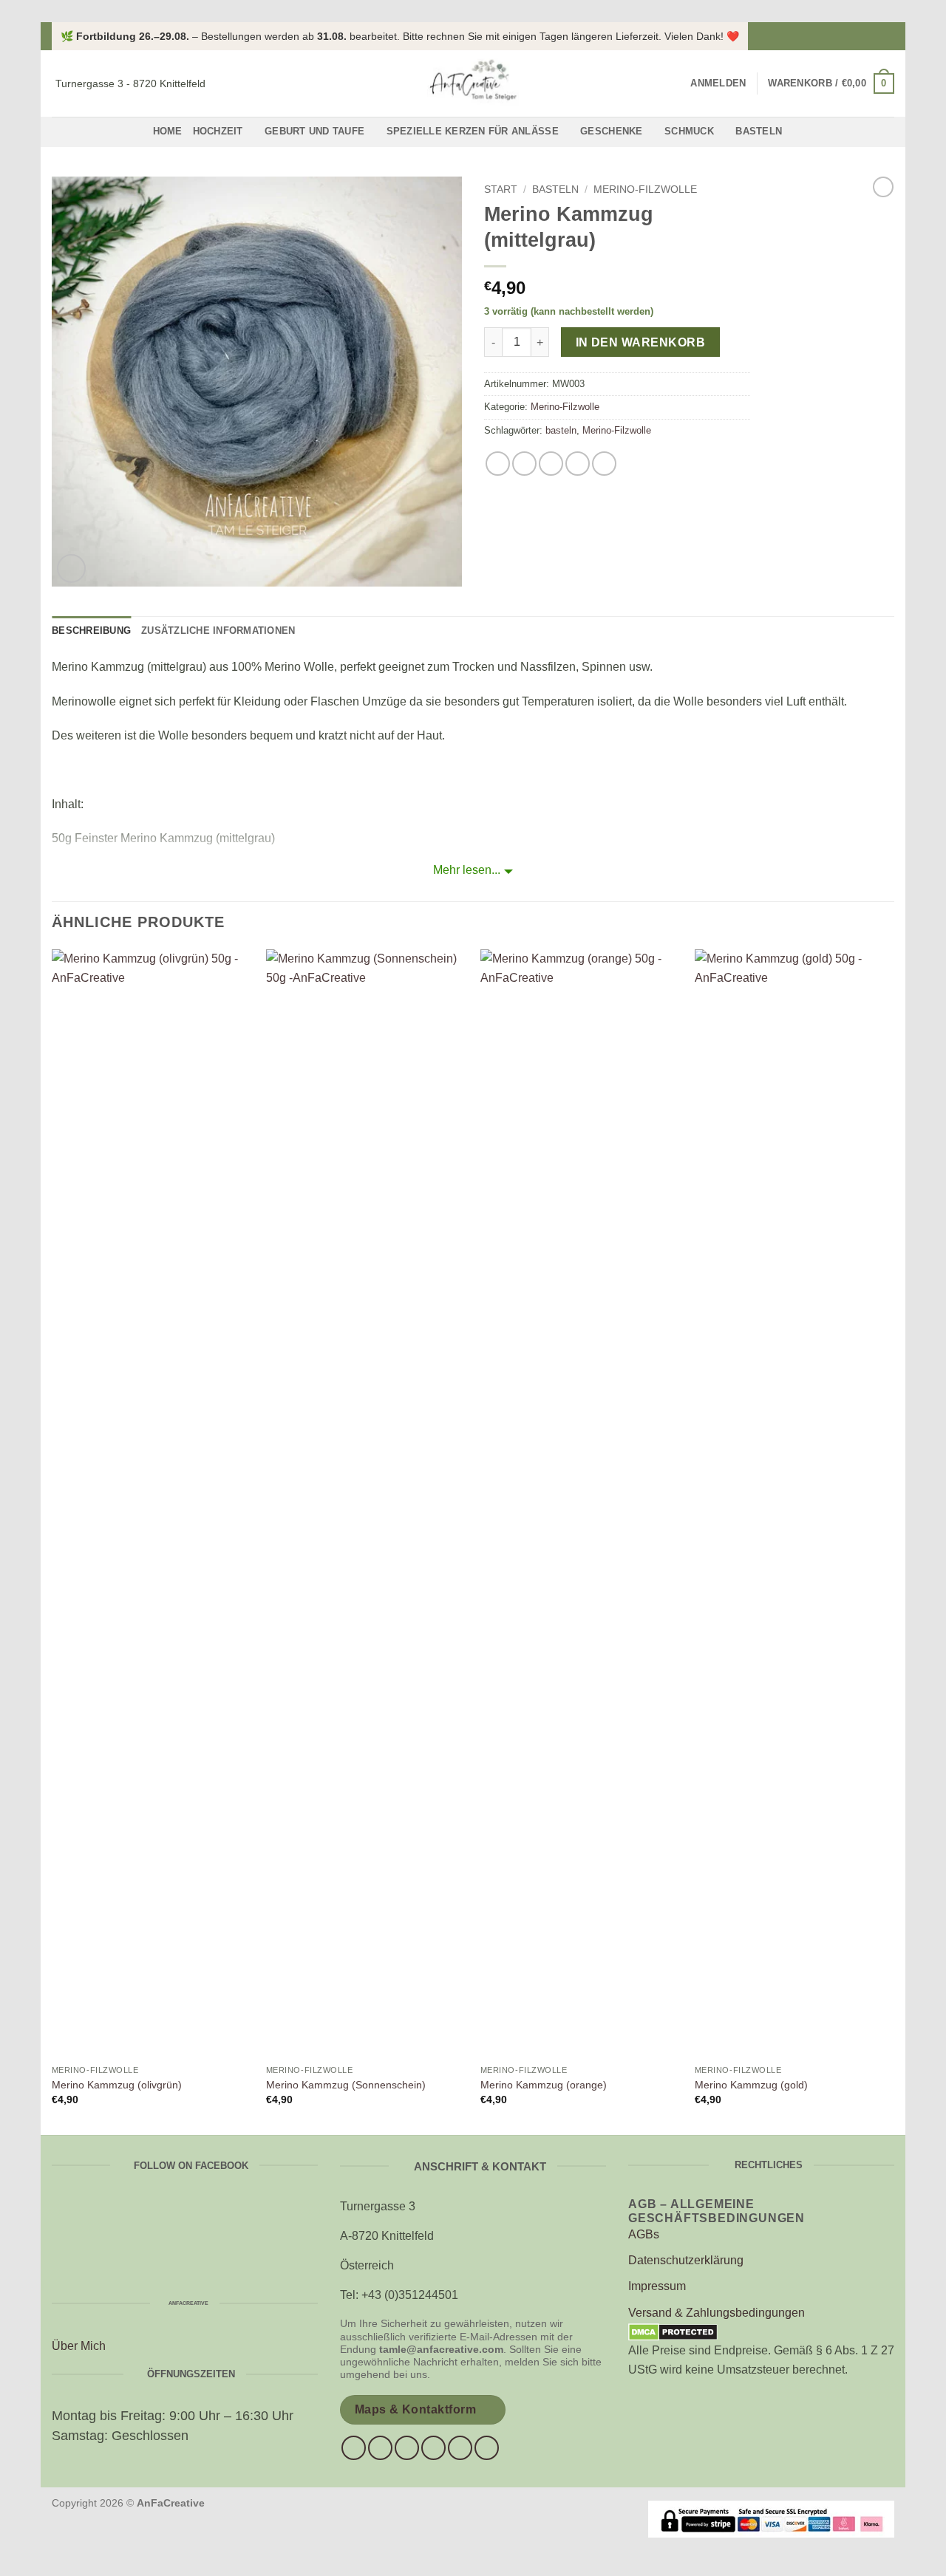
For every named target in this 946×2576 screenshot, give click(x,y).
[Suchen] (674, 83)
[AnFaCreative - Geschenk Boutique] (473, 83)
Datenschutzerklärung (686, 2260)
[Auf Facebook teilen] (498, 464)
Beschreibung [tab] (91, 631)
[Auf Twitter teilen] (524, 464)
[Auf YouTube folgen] (487, 2448)
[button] (718, 83)
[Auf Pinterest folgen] (460, 2448)
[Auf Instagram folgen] (887, 36)
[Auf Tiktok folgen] (407, 2448)
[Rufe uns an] (433, 2448)
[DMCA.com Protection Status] (673, 2331)
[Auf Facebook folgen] (873, 36)
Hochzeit (218, 131)
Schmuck (689, 131)
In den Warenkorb (640, 342)
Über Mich (79, 2346)
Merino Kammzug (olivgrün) (117, 2085)
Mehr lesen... (467, 870)
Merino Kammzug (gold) (751, 2085)
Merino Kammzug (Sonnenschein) (346, 2085)
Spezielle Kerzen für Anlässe (473, 131)
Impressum (657, 2286)
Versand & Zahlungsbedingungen (717, 2313)
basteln (561, 430)
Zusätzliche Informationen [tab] (218, 631)
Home (168, 131)
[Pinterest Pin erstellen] (578, 464)
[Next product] (883, 187)
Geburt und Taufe (314, 131)
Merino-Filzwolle (645, 189)
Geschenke (611, 131)
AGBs (644, 2234)
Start (501, 189)
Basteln (759, 131)
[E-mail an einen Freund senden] (551, 464)
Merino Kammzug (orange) (544, 2085)
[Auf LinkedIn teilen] (604, 464)
